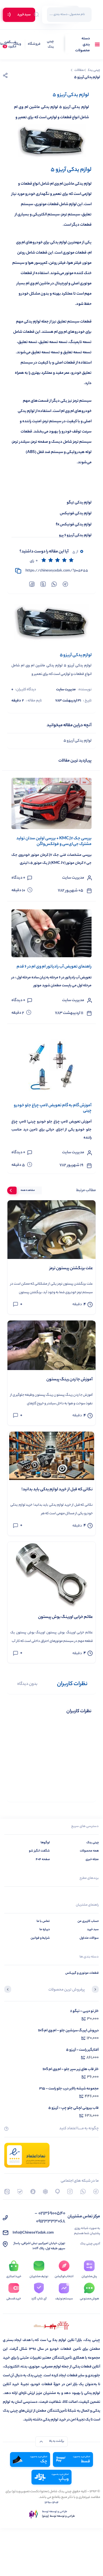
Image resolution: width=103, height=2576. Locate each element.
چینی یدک (50, 45)
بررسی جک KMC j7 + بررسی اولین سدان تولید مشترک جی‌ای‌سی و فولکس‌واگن (54, 841)
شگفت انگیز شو (39, 1851)
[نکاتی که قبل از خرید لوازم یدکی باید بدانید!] (51, 1456)
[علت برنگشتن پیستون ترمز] (51, 1229)
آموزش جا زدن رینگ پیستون (70, 1380)
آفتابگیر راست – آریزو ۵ (82, 2050)
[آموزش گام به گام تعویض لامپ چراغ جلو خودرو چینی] (51, 1064)
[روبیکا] (45, 2192)
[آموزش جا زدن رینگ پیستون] (51, 1345)
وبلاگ (17, 44)
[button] (95, 1990)
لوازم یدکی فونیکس (76, 514)
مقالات (79, 70)
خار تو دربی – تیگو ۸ (84, 2011)
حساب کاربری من (88, 1921)
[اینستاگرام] (70, 2192)
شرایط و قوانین (40, 1938)
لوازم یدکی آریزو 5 (78, 741)
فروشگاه (34, 44)
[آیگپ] (58, 2192)
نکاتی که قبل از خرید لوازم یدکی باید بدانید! (57, 1490)
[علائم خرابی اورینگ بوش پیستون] (51, 1575)
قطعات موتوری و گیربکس (82, 1973)
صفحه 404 (43, 1859)
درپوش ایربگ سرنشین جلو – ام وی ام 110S (68, 2031)
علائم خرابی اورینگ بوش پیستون (65, 1617)
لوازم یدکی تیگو (79, 503)
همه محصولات (89, 1851)
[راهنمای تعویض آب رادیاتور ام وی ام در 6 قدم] (51, 933)
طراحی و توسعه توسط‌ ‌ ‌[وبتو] (59, 2516)
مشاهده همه (28, 1190)
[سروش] (33, 2192)
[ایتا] (7, 2192)
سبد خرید (93, 1930)
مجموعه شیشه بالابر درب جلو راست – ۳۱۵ (69, 2089)
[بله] (20, 2192)
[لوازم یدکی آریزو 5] (51, 623)
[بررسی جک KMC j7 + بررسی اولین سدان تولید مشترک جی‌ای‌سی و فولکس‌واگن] (51, 803)
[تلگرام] (96, 2192)
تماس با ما (43, 1921)
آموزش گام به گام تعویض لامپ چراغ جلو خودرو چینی (53, 1108)
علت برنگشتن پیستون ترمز (71, 1269)
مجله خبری (92, 1859)
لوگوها (45, 1843)
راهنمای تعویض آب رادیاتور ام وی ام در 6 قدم (54, 967)
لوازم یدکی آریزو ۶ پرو (75, 535)
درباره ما (45, 1930)
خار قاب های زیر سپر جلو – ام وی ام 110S (71, 2069)
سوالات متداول (89, 1938)
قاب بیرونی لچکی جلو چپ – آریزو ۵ (74, 2108)
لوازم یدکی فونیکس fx (74, 525)
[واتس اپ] (83, 2192)
